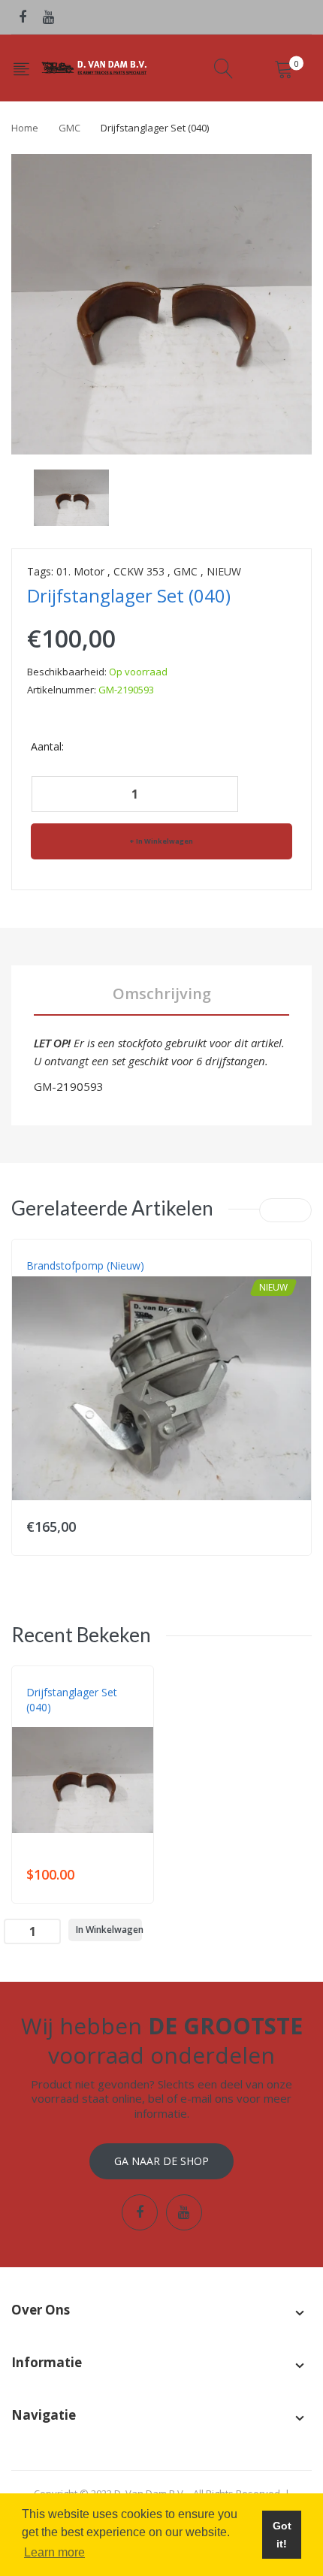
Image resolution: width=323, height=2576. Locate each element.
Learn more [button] (54, 2552)
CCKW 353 (139, 571)
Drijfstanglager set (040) (72, 1700)
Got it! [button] (282, 2535)
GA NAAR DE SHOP (161, 2161)
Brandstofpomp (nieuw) (85, 1265)
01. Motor (80, 571)
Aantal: (47, 746)
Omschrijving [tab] (162, 994)
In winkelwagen (165, 841)
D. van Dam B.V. (61, 1723)
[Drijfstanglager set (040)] (71, 497)
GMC (69, 128)
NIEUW (224, 571)
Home (25, 128)
